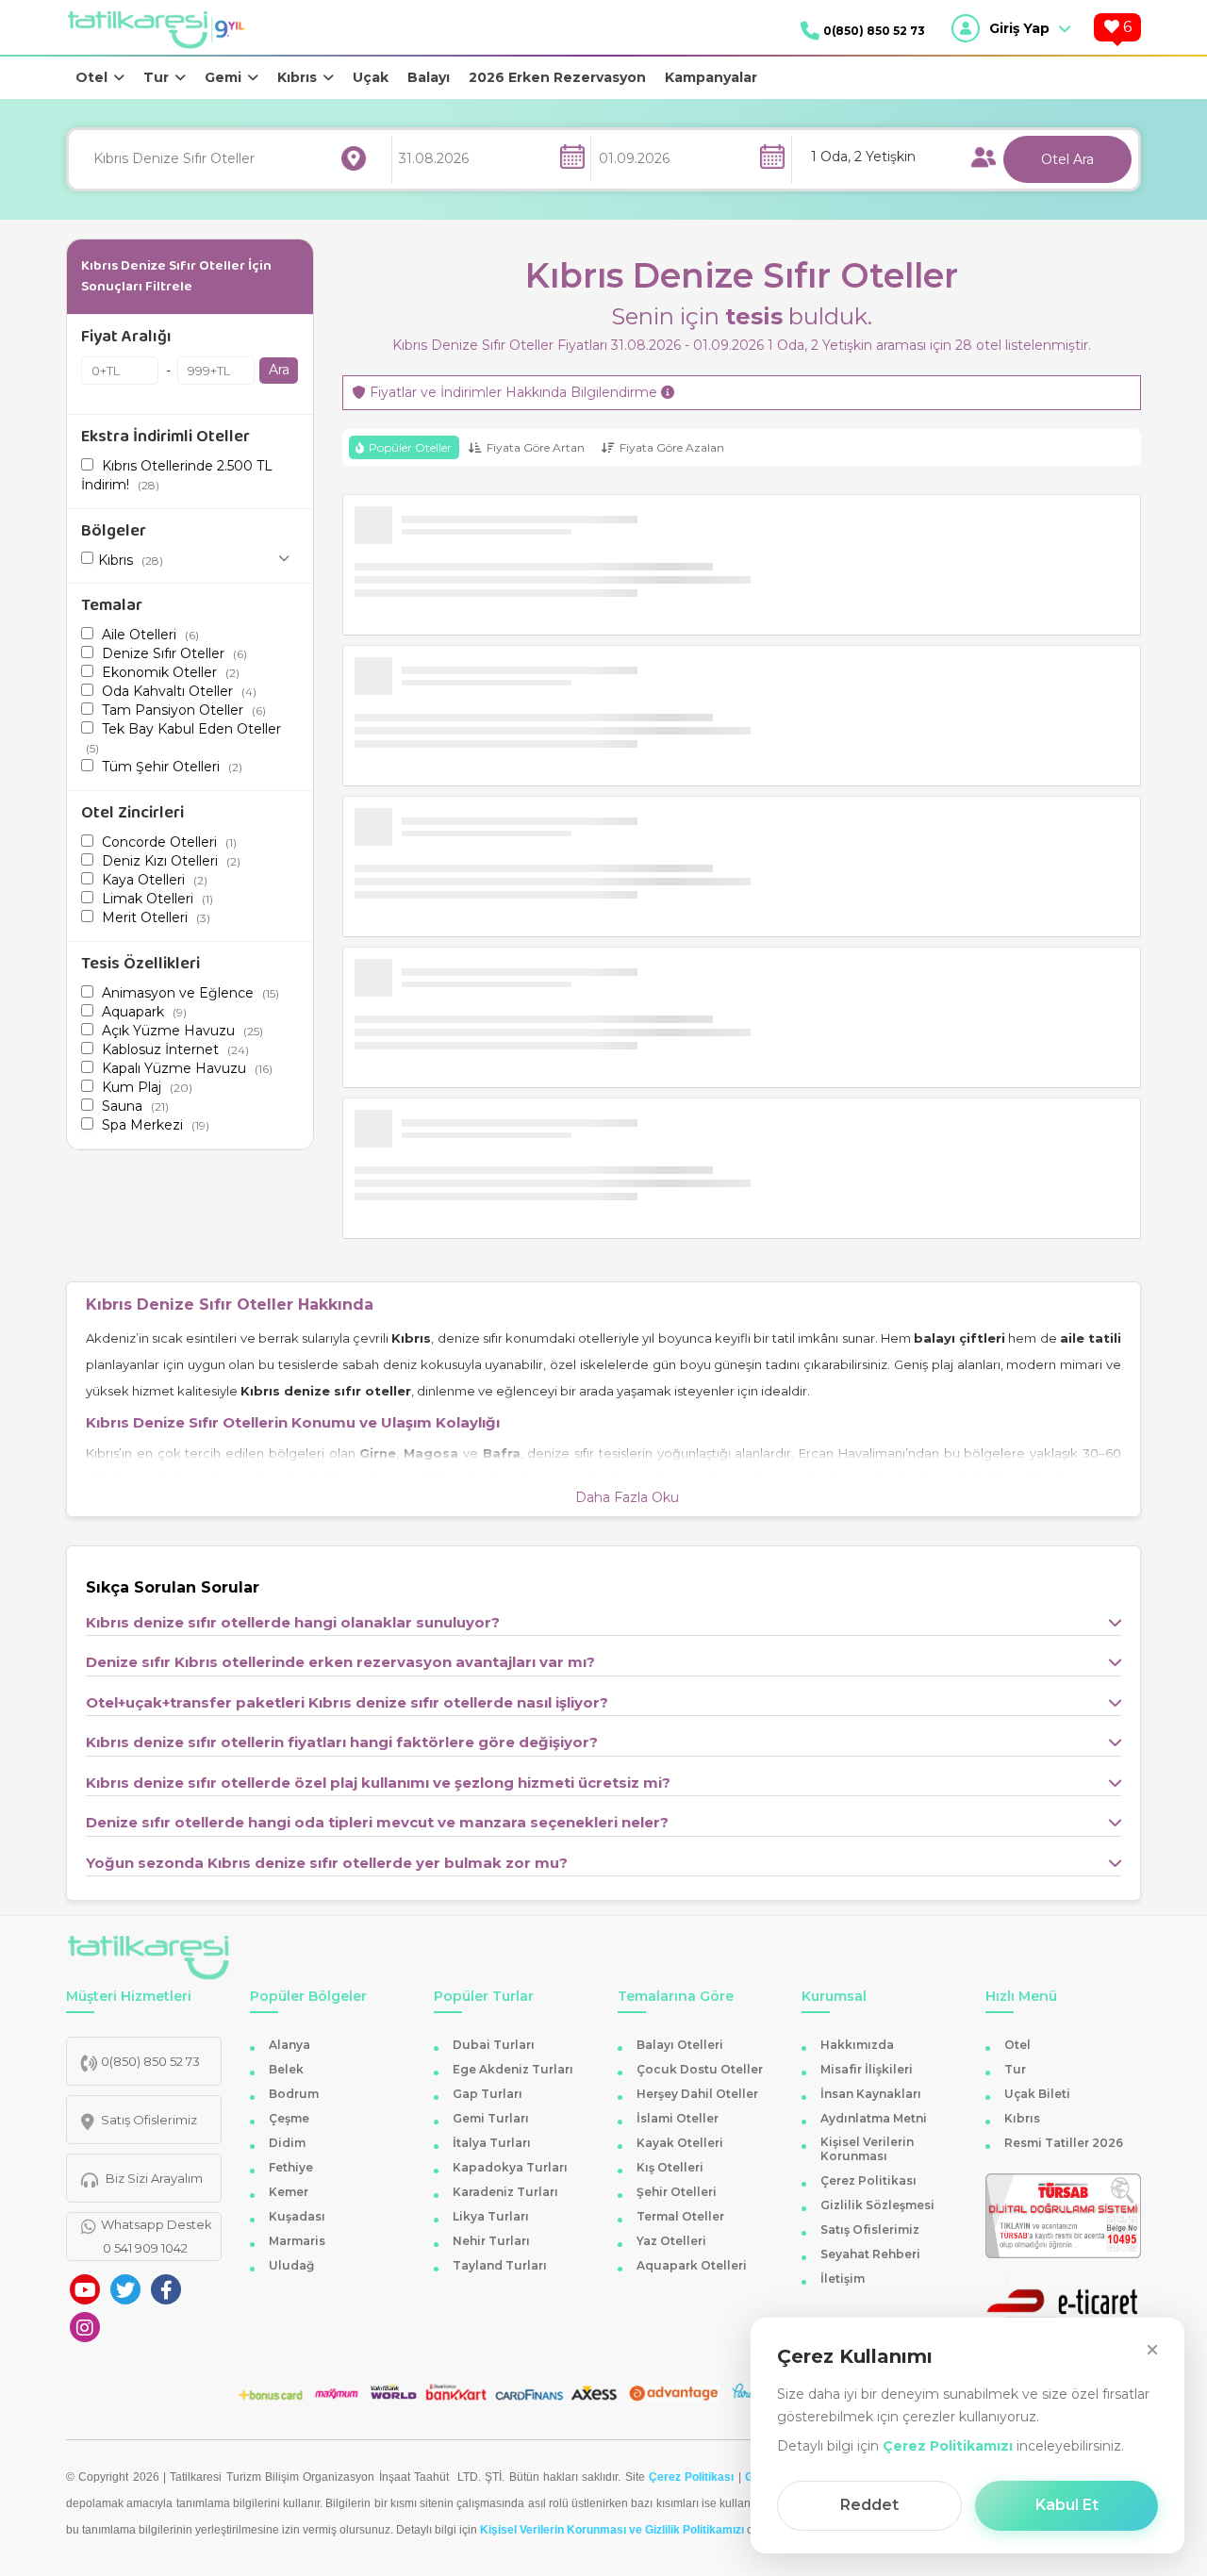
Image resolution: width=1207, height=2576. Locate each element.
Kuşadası (297, 2216)
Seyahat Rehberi (870, 2254)
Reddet (869, 2505)
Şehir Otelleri (677, 2192)
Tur (156, 77)
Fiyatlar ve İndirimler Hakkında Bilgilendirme (513, 393)
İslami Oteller (678, 2118)
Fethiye (291, 2167)
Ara (279, 370)
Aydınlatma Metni (874, 2118)
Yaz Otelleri (671, 2241)
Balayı (429, 77)
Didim (287, 2143)
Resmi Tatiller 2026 (1064, 2143)
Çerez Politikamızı (948, 2446)
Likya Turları (491, 2216)
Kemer (289, 2192)
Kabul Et (1067, 2505)
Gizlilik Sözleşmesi (877, 2205)
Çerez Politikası (868, 2180)
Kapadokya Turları (510, 2167)
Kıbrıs (297, 77)
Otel (91, 77)
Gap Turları (488, 2094)
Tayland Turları (500, 2265)
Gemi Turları (491, 2118)
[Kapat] (1152, 2350)
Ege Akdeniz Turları (513, 2069)
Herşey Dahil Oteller (697, 2094)
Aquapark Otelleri (692, 2265)
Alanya (289, 2045)
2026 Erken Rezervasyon (557, 77)
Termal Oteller (680, 2216)
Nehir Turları (491, 2241)
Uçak (371, 77)
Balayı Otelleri (680, 2045)
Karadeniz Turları (505, 2192)
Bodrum (294, 2094)
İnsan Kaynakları (871, 2094)
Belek (286, 2069)
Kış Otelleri (670, 2167)
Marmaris (297, 2241)
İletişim (843, 2279)
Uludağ (291, 2265)
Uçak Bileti (1037, 2094)
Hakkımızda (857, 2045)
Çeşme (289, 2118)
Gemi (223, 77)
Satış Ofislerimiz (870, 2229)
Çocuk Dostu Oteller (700, 2069)
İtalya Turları (492, 2143)
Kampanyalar (711, 77)
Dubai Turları (494, 2045)
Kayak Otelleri (680, 2143)
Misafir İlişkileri (867, 2069)
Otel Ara (1067, 159)
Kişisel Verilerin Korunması (867, 2149)
